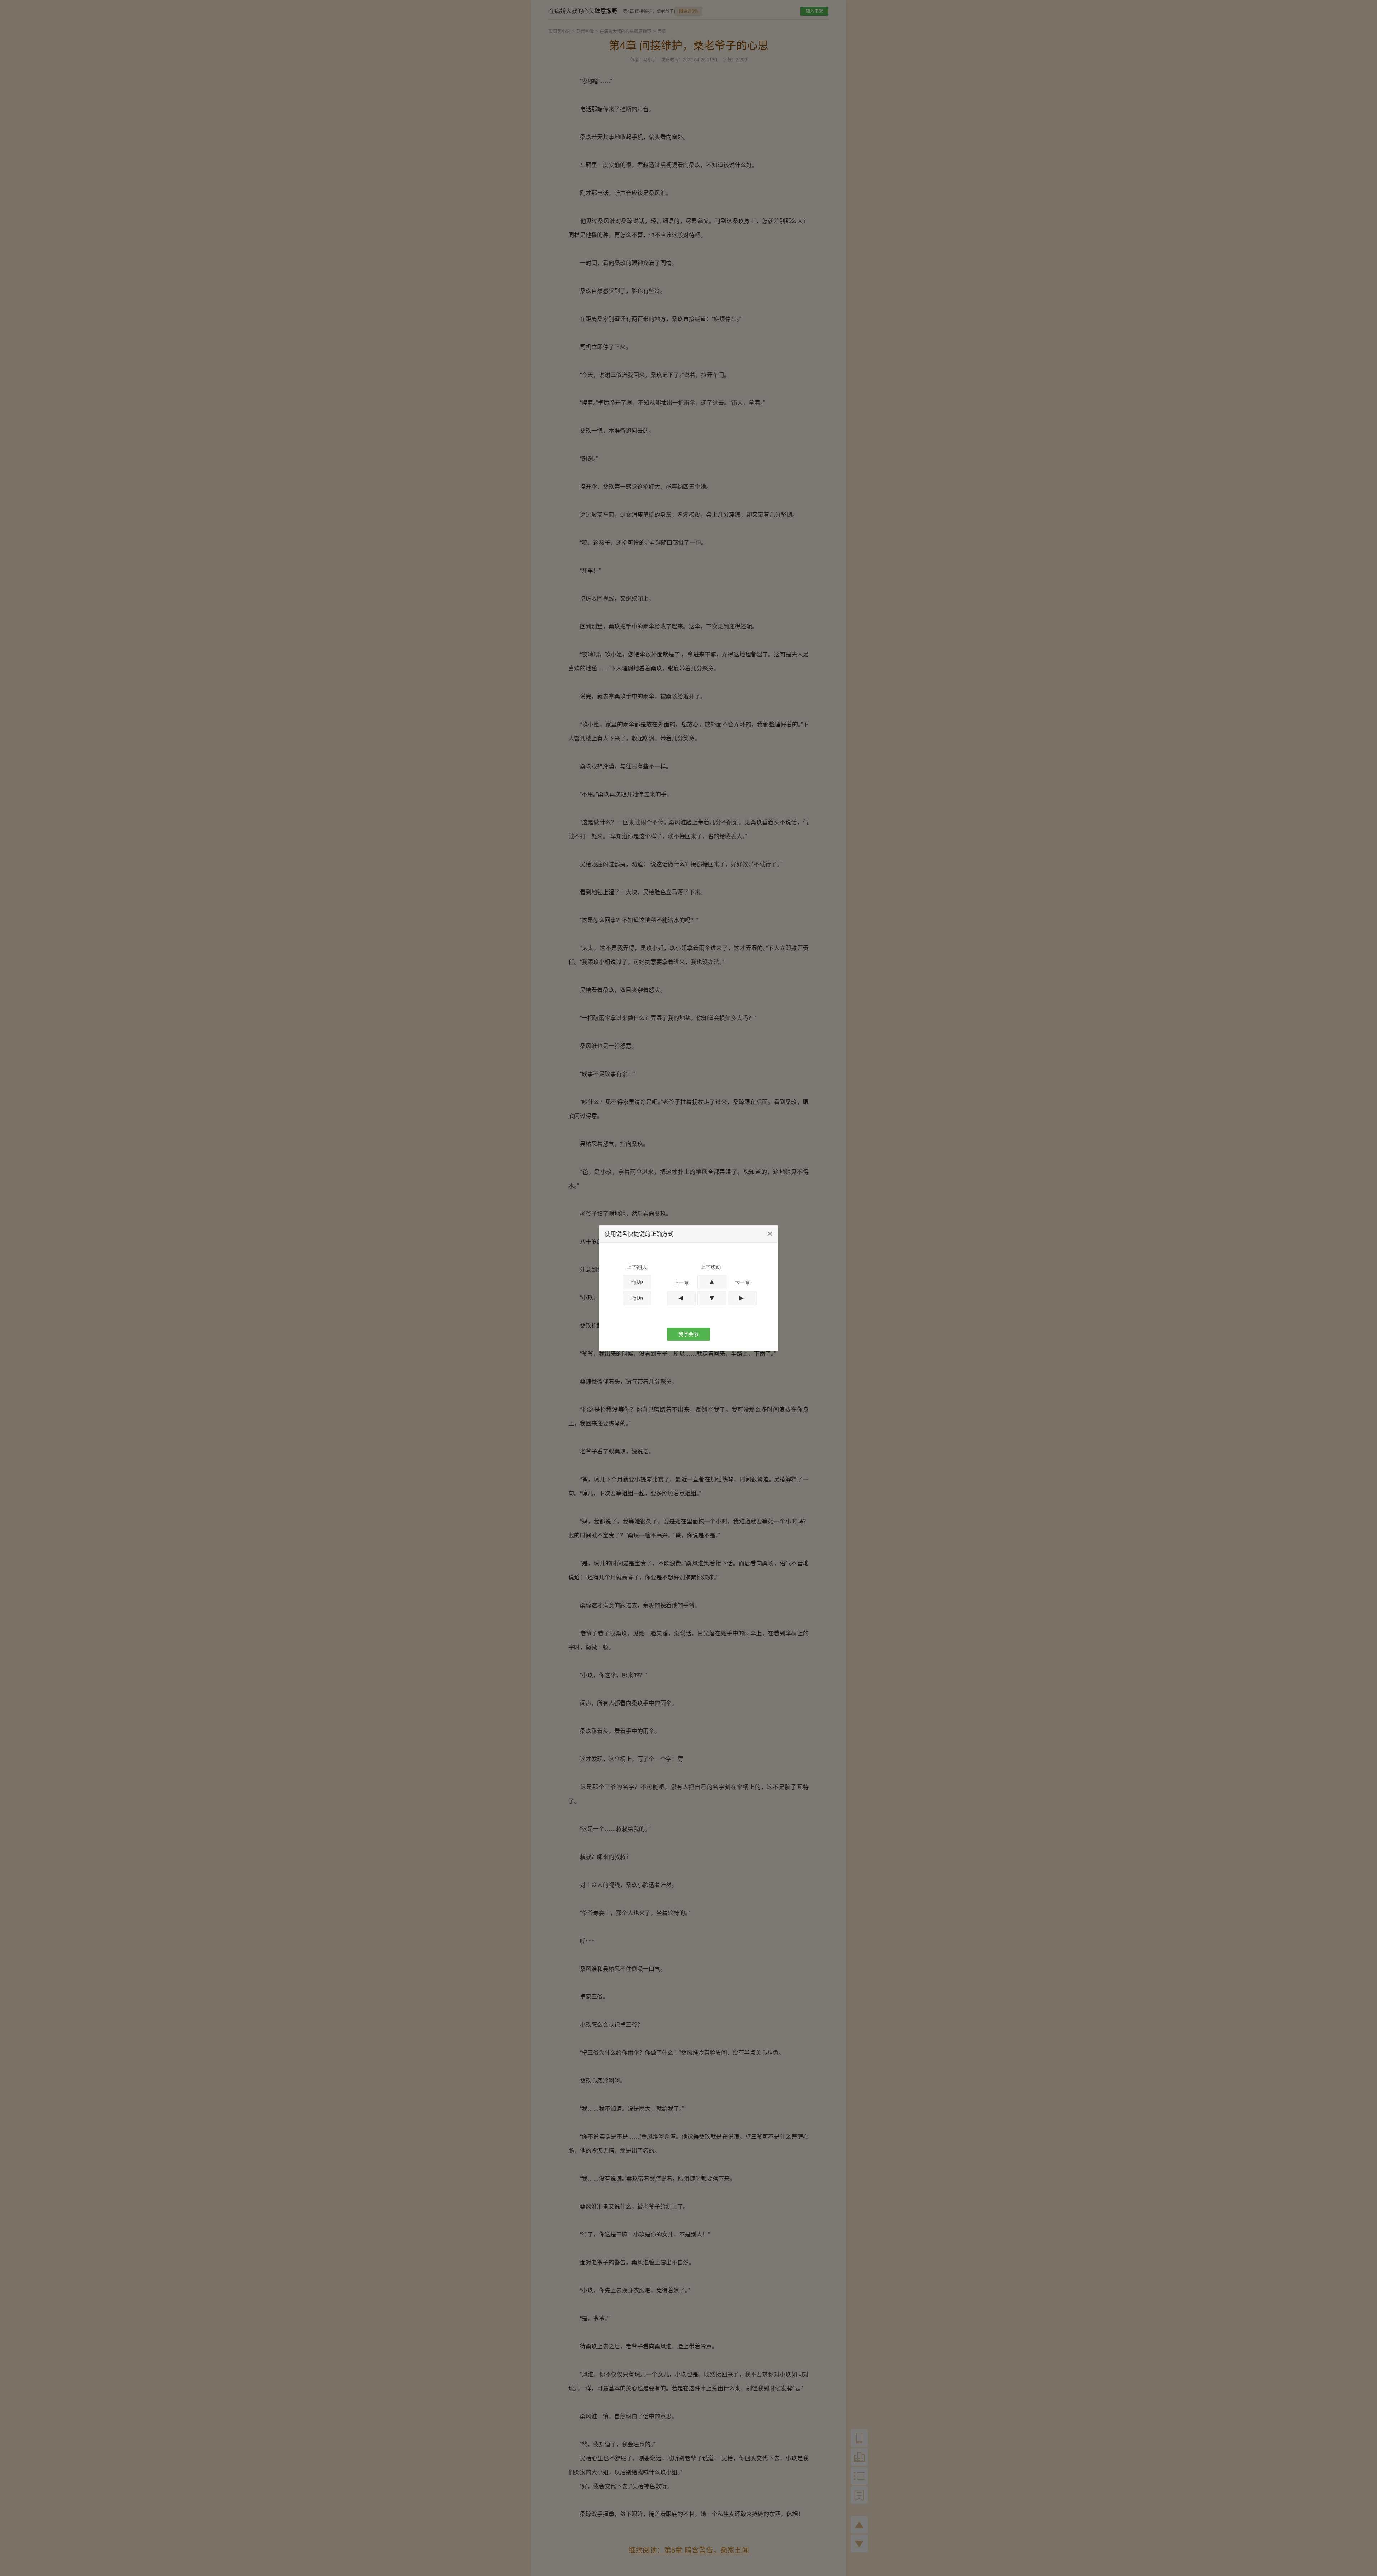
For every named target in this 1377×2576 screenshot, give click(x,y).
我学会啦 (688, 1334)
